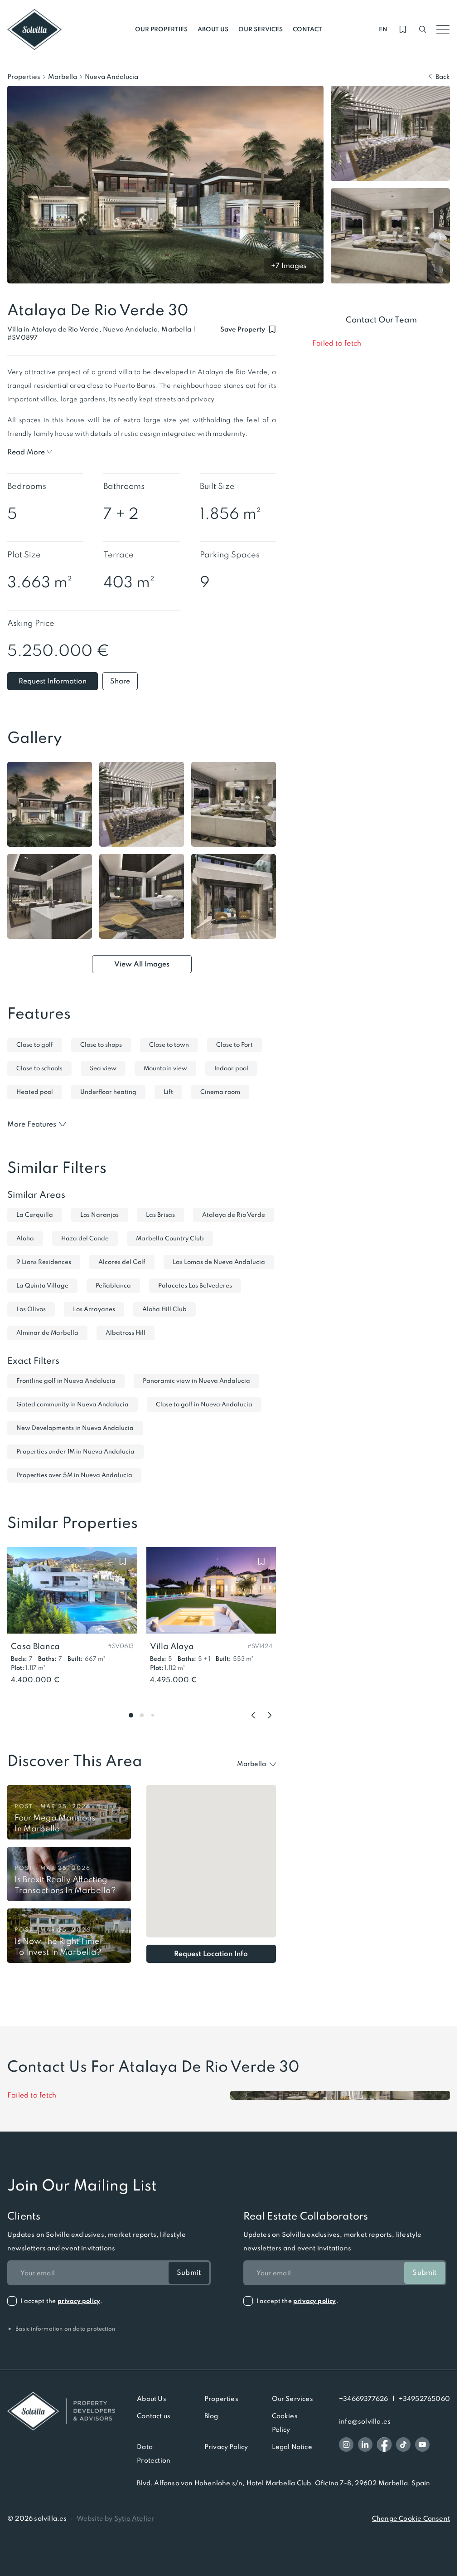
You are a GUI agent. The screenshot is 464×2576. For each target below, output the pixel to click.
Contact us (154, 2416)
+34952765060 (424, 2399)
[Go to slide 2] (142, 1715)
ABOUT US (213, 29)
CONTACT (307, 29)
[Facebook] (384, 2444)
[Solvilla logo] (61, 2411)
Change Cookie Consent (411, 2518)
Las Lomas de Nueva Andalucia (219, 1262)
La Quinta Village (42, 1286)
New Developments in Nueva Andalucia (75, 1428)
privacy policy (79, 2301)
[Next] (270, 1715)
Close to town (169, 1045)
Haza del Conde (85, 1238)
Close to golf (35, 1045)
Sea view (103, 1068)
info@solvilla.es (365, 2421)
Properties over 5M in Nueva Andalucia (74, 1475)
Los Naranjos (99, 1215)
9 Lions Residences (44, 1262)
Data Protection (154, 2454)
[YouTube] (422, 2444)
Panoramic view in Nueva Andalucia (196, 1381)
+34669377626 (363, 2399)
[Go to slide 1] (131, 1715)
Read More (26, 452)
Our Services (292, 2399)
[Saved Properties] (403, 29)
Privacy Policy (226, 2447)
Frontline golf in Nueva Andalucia (66, 1381)
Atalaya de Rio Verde (234, 1215)
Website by (116, 2518)
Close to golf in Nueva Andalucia (204, 1404)
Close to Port (234, 1045)
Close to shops (101, 1045)
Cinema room (220, 1092)
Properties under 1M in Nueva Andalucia (75, 1451)
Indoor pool (231, 1068)
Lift (168, 1092)
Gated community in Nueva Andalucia (72, 1404)
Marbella (63, 77)
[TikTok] (403, 2444)
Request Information (53, 681)
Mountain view (165, 1068)
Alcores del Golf (122, 1262)
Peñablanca (113, 1286)
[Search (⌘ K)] (423, 29)
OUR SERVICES (261, 29)
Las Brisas (160, 1215)
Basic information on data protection (61, 2329)
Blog (211, 2416)
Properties (24, 77)
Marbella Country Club (170, 1238)
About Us (152, 2399)
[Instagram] (346, 2444)
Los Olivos (31, 1309)
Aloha (25, 1238)
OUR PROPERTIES (161, 29)
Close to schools (39, 1068)
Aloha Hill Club (164, 1309)
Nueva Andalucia (111, 77)
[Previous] (253, 1715)
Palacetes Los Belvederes (195, 1286)
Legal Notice (292, 2447)
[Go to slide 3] (153, 1715)
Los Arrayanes (94, 1309)
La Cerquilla (35, 1215)
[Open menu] (443, 29)
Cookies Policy (285, 2423)
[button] (22, 338)
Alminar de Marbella (47, 1333)
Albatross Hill (126, 1333)
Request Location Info (211, 1954)
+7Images (289, 266)
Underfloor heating (108, 1092)
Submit (189, 2272)
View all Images (142, 964)
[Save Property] (123, 1561)
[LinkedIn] (365, 2444)
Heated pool (35, 1092)
